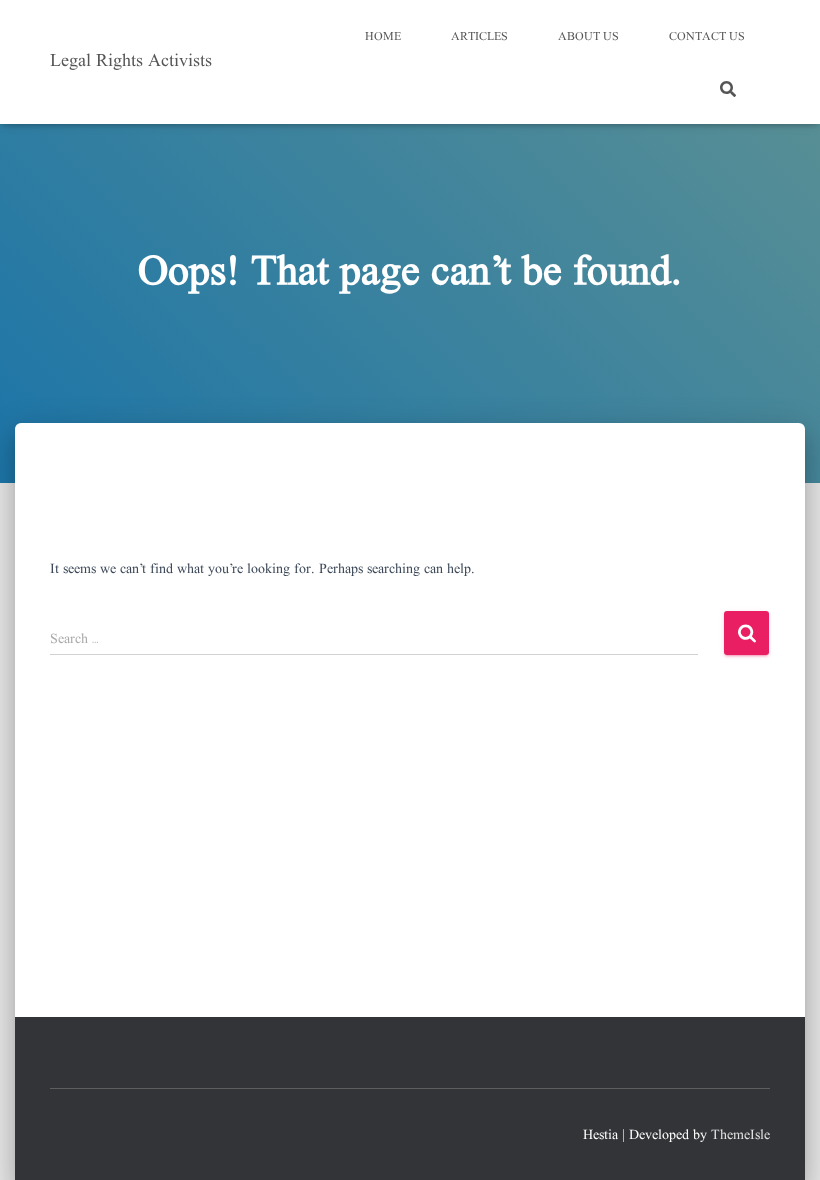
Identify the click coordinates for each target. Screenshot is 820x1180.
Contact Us (707, 36)
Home (383, 36)
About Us (588, 36)
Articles (479, 36)
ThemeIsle (740, 1135)
